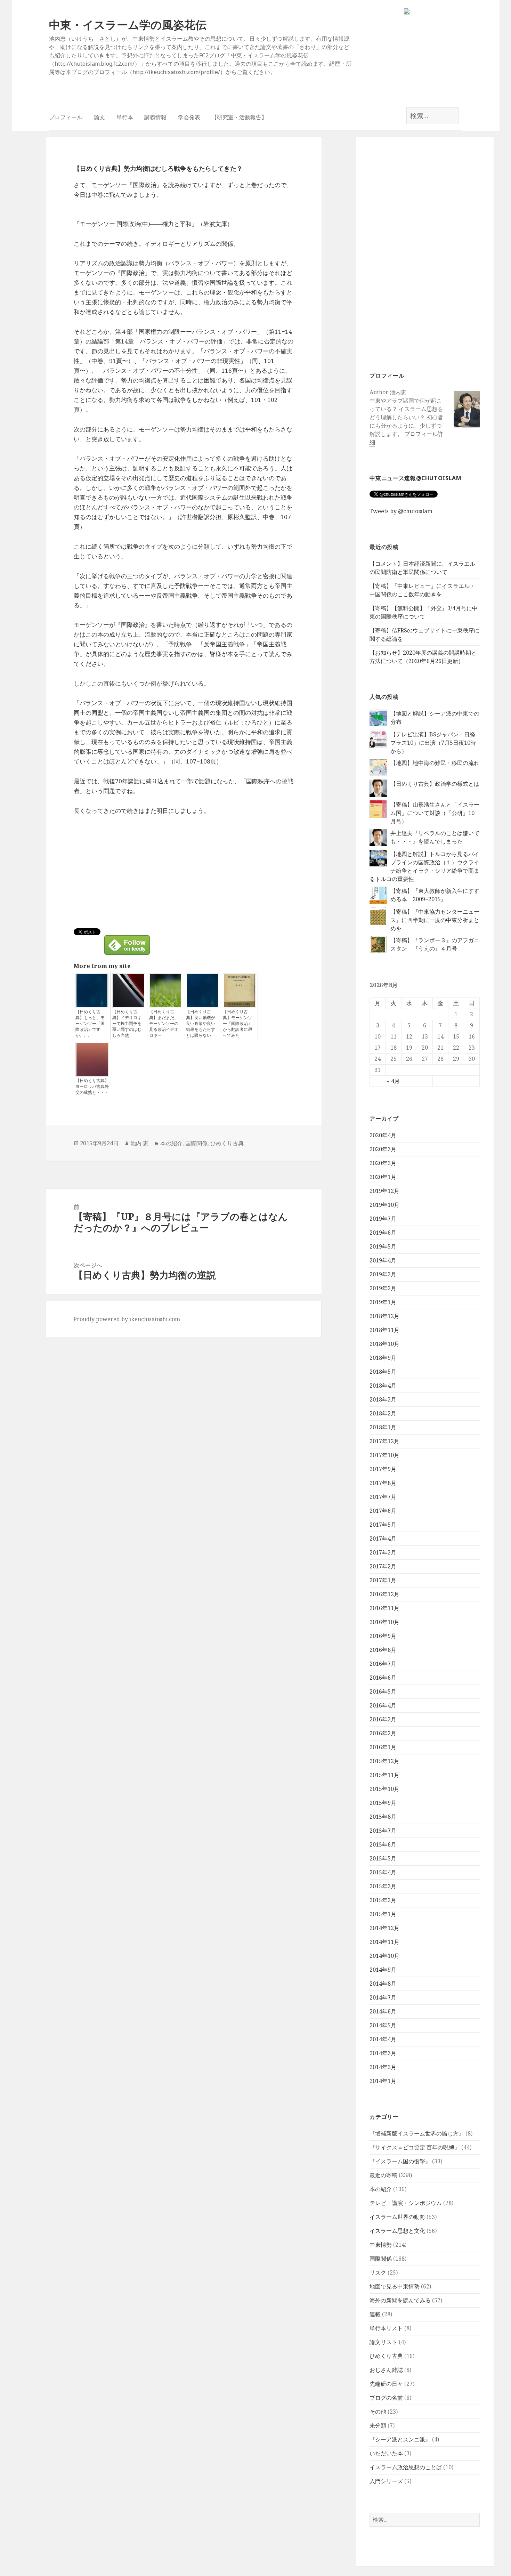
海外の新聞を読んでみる (400, 2300)
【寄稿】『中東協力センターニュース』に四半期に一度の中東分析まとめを (435, 920)
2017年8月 (383, 1483)
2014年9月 (383, 1970)
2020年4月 (383, 1135)
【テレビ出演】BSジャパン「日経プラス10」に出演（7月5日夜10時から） (433, 743)
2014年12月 (384, 1928)
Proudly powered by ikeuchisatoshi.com (127, 1319)
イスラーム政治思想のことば (406, 2467)
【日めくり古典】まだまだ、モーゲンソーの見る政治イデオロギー (164, 1024)
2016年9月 (383, 1636)
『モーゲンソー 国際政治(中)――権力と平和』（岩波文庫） (153, 224)
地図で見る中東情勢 (395, 2286)
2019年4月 (383, 1260)
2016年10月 (384, 1622)
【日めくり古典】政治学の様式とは (435, 784)
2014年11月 (384, 1942)
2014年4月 (383, 2039)
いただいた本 (386, 2453)
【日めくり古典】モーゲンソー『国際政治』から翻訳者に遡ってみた (237, 1024)
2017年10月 (384, 1455)
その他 (378, 2412)
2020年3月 (383, 1149)
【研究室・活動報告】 (239, 117)
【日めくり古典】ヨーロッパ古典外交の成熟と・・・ (92, 1087)
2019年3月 (383, 1274)
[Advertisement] (425, 253)
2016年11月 (384, 1608)
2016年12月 (384, 1594)
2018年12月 (384, 1316)
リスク (378, 2272)
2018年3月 (383, 1399)
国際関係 (381, 2259)
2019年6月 (383, 1233)
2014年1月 (383, 2081)
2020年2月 (383, 1163)
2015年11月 (384, 1775)
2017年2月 (383, 1566)
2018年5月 (383, 1372)
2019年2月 (383, 1288)
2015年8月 (383, 1817)
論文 (99, 117)
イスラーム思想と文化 (397, 2231)
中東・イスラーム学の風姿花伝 (128, 25)
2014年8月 (383, 1984)
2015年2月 (383, 1900)
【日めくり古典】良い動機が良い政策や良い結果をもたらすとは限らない (201, 1024)
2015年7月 (383, 1831)
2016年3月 (383, 1719)
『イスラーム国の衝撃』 (400, 2161)
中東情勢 (381, 2245)
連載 (375, 2314)
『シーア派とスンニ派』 (400, 2439)
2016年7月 (383, 1664)
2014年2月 (383, 2067)
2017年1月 (383, 1580)
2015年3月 (383, 1886)
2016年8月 (383, 1650)
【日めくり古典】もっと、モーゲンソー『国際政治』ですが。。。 (90, 1024)
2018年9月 (383, 1358)
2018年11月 (384, 1330)
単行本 (125, 117)
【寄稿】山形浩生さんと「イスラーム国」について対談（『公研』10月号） (435, 813)
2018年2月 (383, 1413)
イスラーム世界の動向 (397, 2217)
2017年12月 (384, 1441)
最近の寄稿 (383, 2175)
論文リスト (383, 2342)
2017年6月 (383, 1511)
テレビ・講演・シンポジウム (406, 2203)
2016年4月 (383, 1705)
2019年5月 (383, 1246)
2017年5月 (383, 1525)
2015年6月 (383, 1844)
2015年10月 (384, 1789)
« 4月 (393, 1081)
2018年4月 (383, 1386)
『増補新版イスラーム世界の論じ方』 (417, 2133)
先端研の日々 (386, 2384)
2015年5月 (383, 1858)
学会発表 (189, 117)
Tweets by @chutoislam (401, 511)
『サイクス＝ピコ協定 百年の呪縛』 (415, 2147)
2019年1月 (383, 1302)
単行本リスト (386, 2328)
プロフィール (66, 117)
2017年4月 (383, 1539)
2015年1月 (383, 1914)
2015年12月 (384, 1761)
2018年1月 (383, 1427)
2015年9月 (383, 1803)
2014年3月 (383, 2053)
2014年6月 (383, 2011)
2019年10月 (384, 1205)
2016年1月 (383, 1747)
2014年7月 (383, 1997)
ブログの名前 (386, 2398)
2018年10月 (384, 1344)
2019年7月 (383, 1219)
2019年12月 (384, 1191)
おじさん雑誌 (386, 2370)
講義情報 (155, 117)
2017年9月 (383, 1469)
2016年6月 (383, 1678)
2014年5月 (383, 2025)
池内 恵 (139, 1143)
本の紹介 (381, 2189)
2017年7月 (383, 1497)
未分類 (378, 2425)
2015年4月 (383, 1872)
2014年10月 (384, 1956)
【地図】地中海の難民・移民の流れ (435, 763)
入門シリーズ (386, 2481)
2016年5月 (383, 1691)
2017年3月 (383, 1552)
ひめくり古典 (386, 2356)
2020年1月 (383, 1177)
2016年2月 (383, 1733)
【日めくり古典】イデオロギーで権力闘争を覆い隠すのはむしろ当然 (127, 1024)
